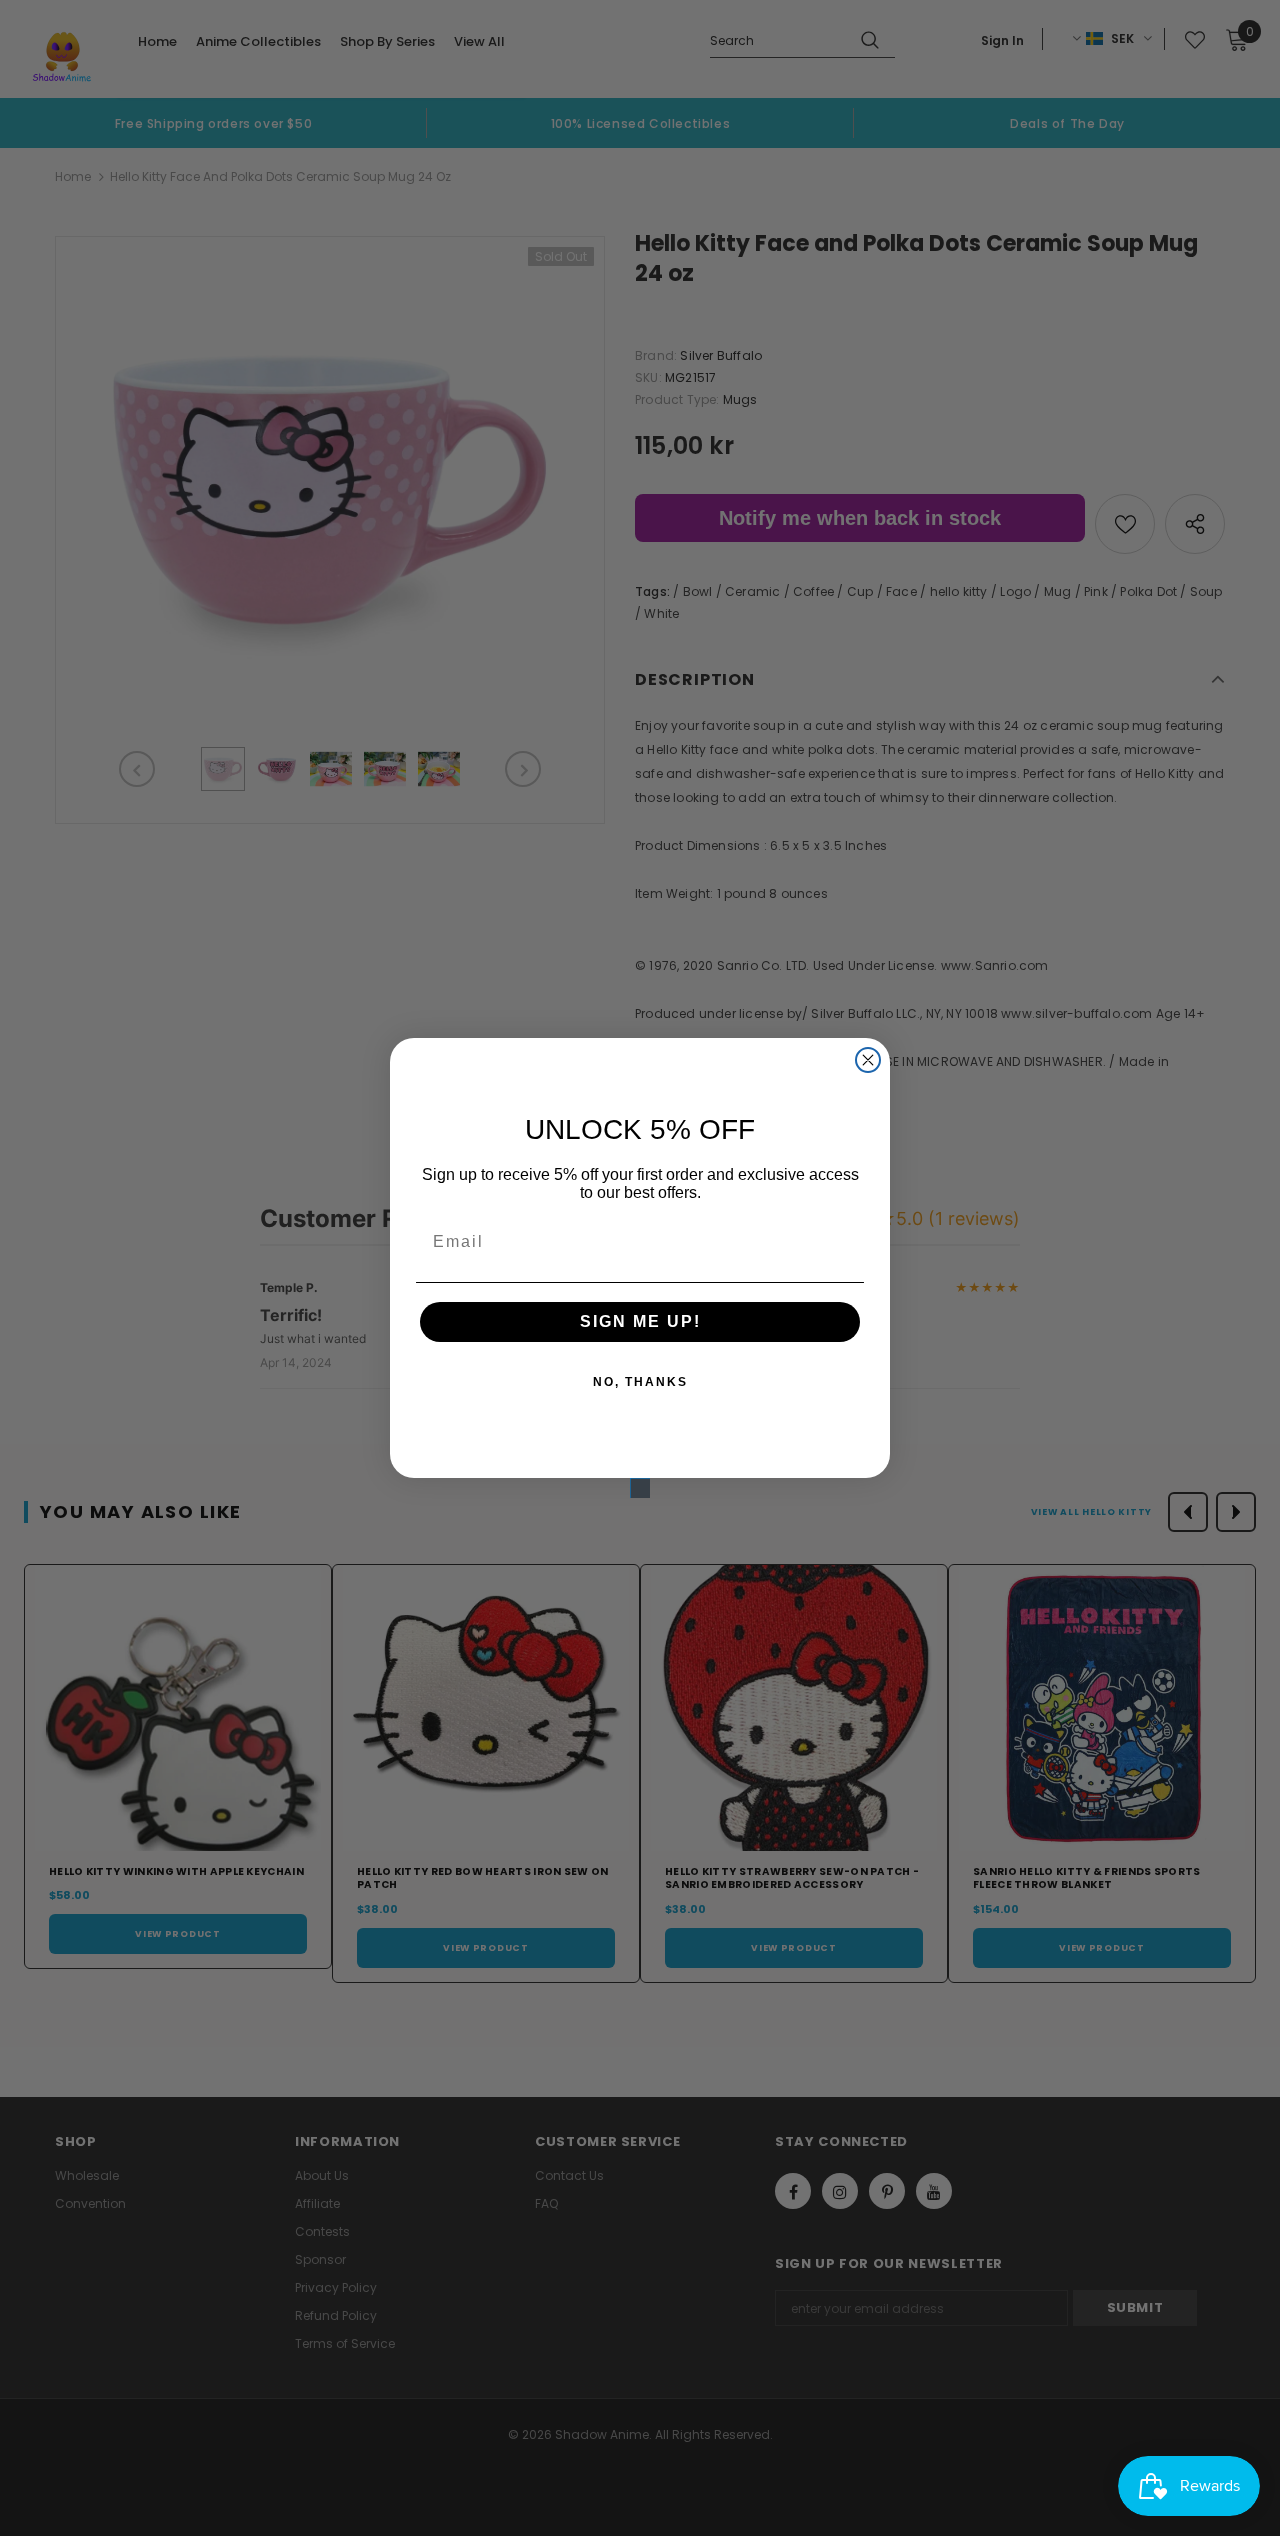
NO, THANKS (640, 1382)
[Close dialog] (868, 1060)
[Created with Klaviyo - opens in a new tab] (640, 1488)
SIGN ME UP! (640, 1321)
